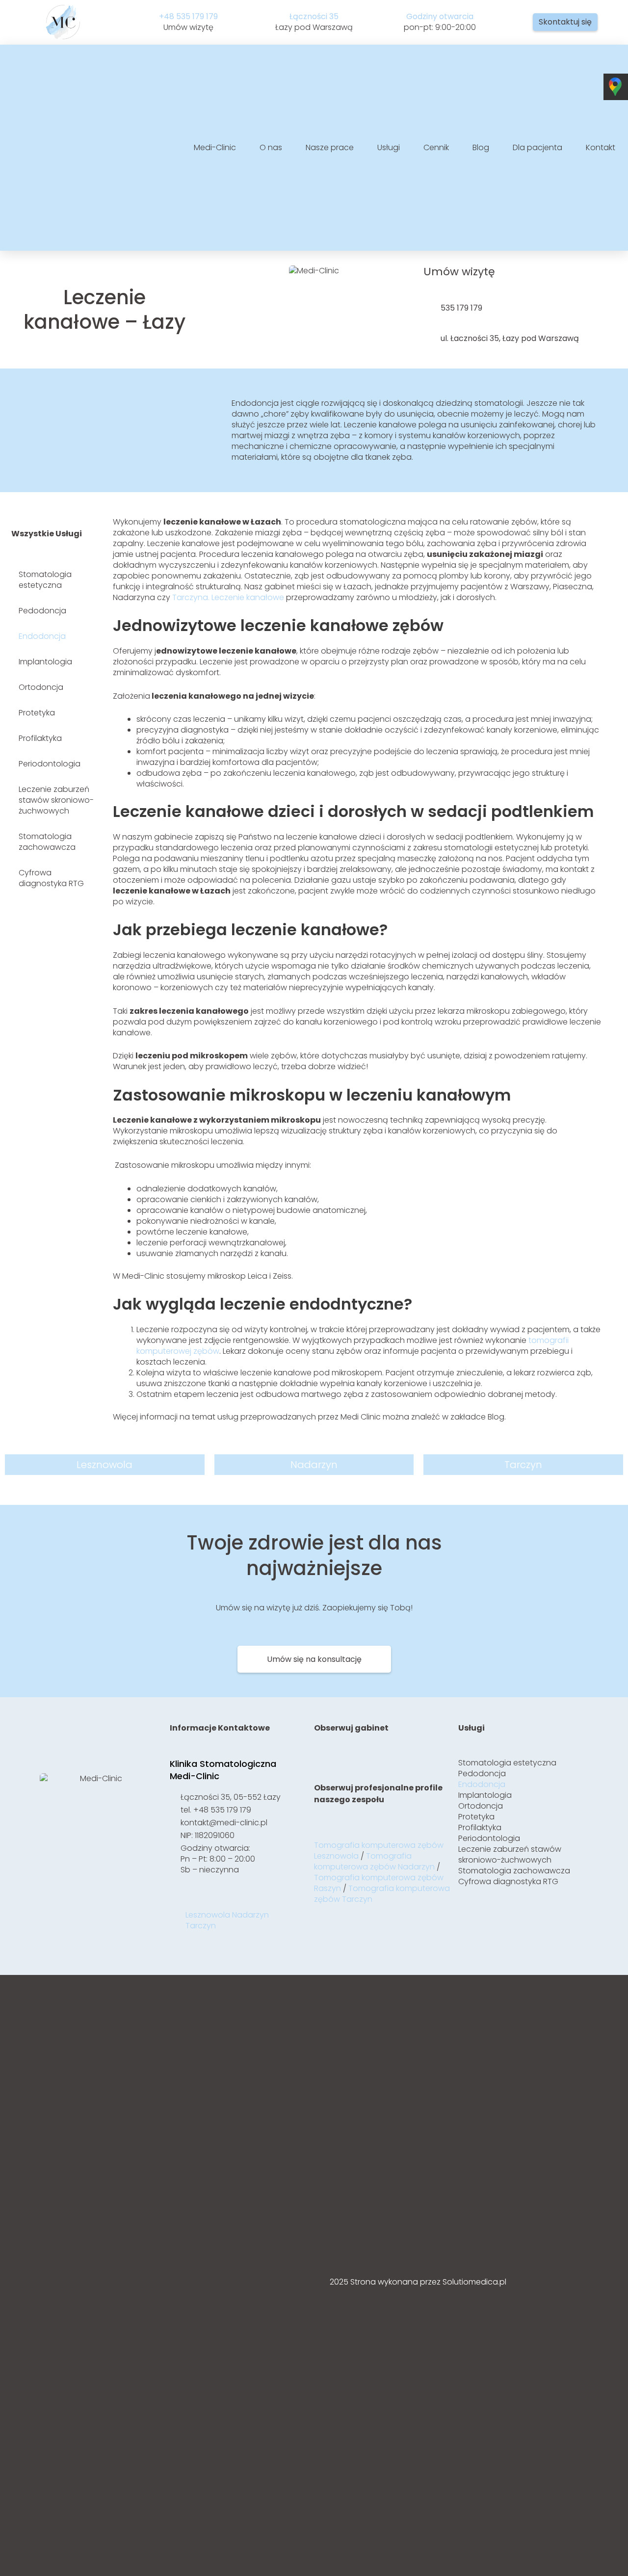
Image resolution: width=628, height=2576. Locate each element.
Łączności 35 (314, 16)
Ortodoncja (41, 687)
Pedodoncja (42, 611)
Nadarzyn (250, 1915)
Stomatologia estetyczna (45, 580)
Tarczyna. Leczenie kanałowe (228, 597)
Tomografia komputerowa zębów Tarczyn (382, 1894)
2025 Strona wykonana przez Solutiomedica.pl (418, 2282)
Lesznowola (208, 1915)
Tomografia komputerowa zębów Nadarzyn (374, 1861)
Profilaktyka (40, 738)
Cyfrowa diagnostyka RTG (51, 878)
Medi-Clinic (215, 148)
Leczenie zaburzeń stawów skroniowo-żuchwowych (56, 800)
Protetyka (37, 713)
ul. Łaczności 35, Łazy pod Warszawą (510, 338)
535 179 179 (461, 308)
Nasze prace (330, 148)
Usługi (389, 148)
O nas (271, 148)
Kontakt (601, 148)
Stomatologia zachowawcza (47, 842)
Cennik (436, 148)
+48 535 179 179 (188, 16)
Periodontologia (50, 764)
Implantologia (45, 662)
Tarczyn (201, 1926)
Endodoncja (42, 636)
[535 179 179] (428, 308)
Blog (481, 148)
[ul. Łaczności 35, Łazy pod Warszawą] (428, 338)
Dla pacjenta (537, 148)
